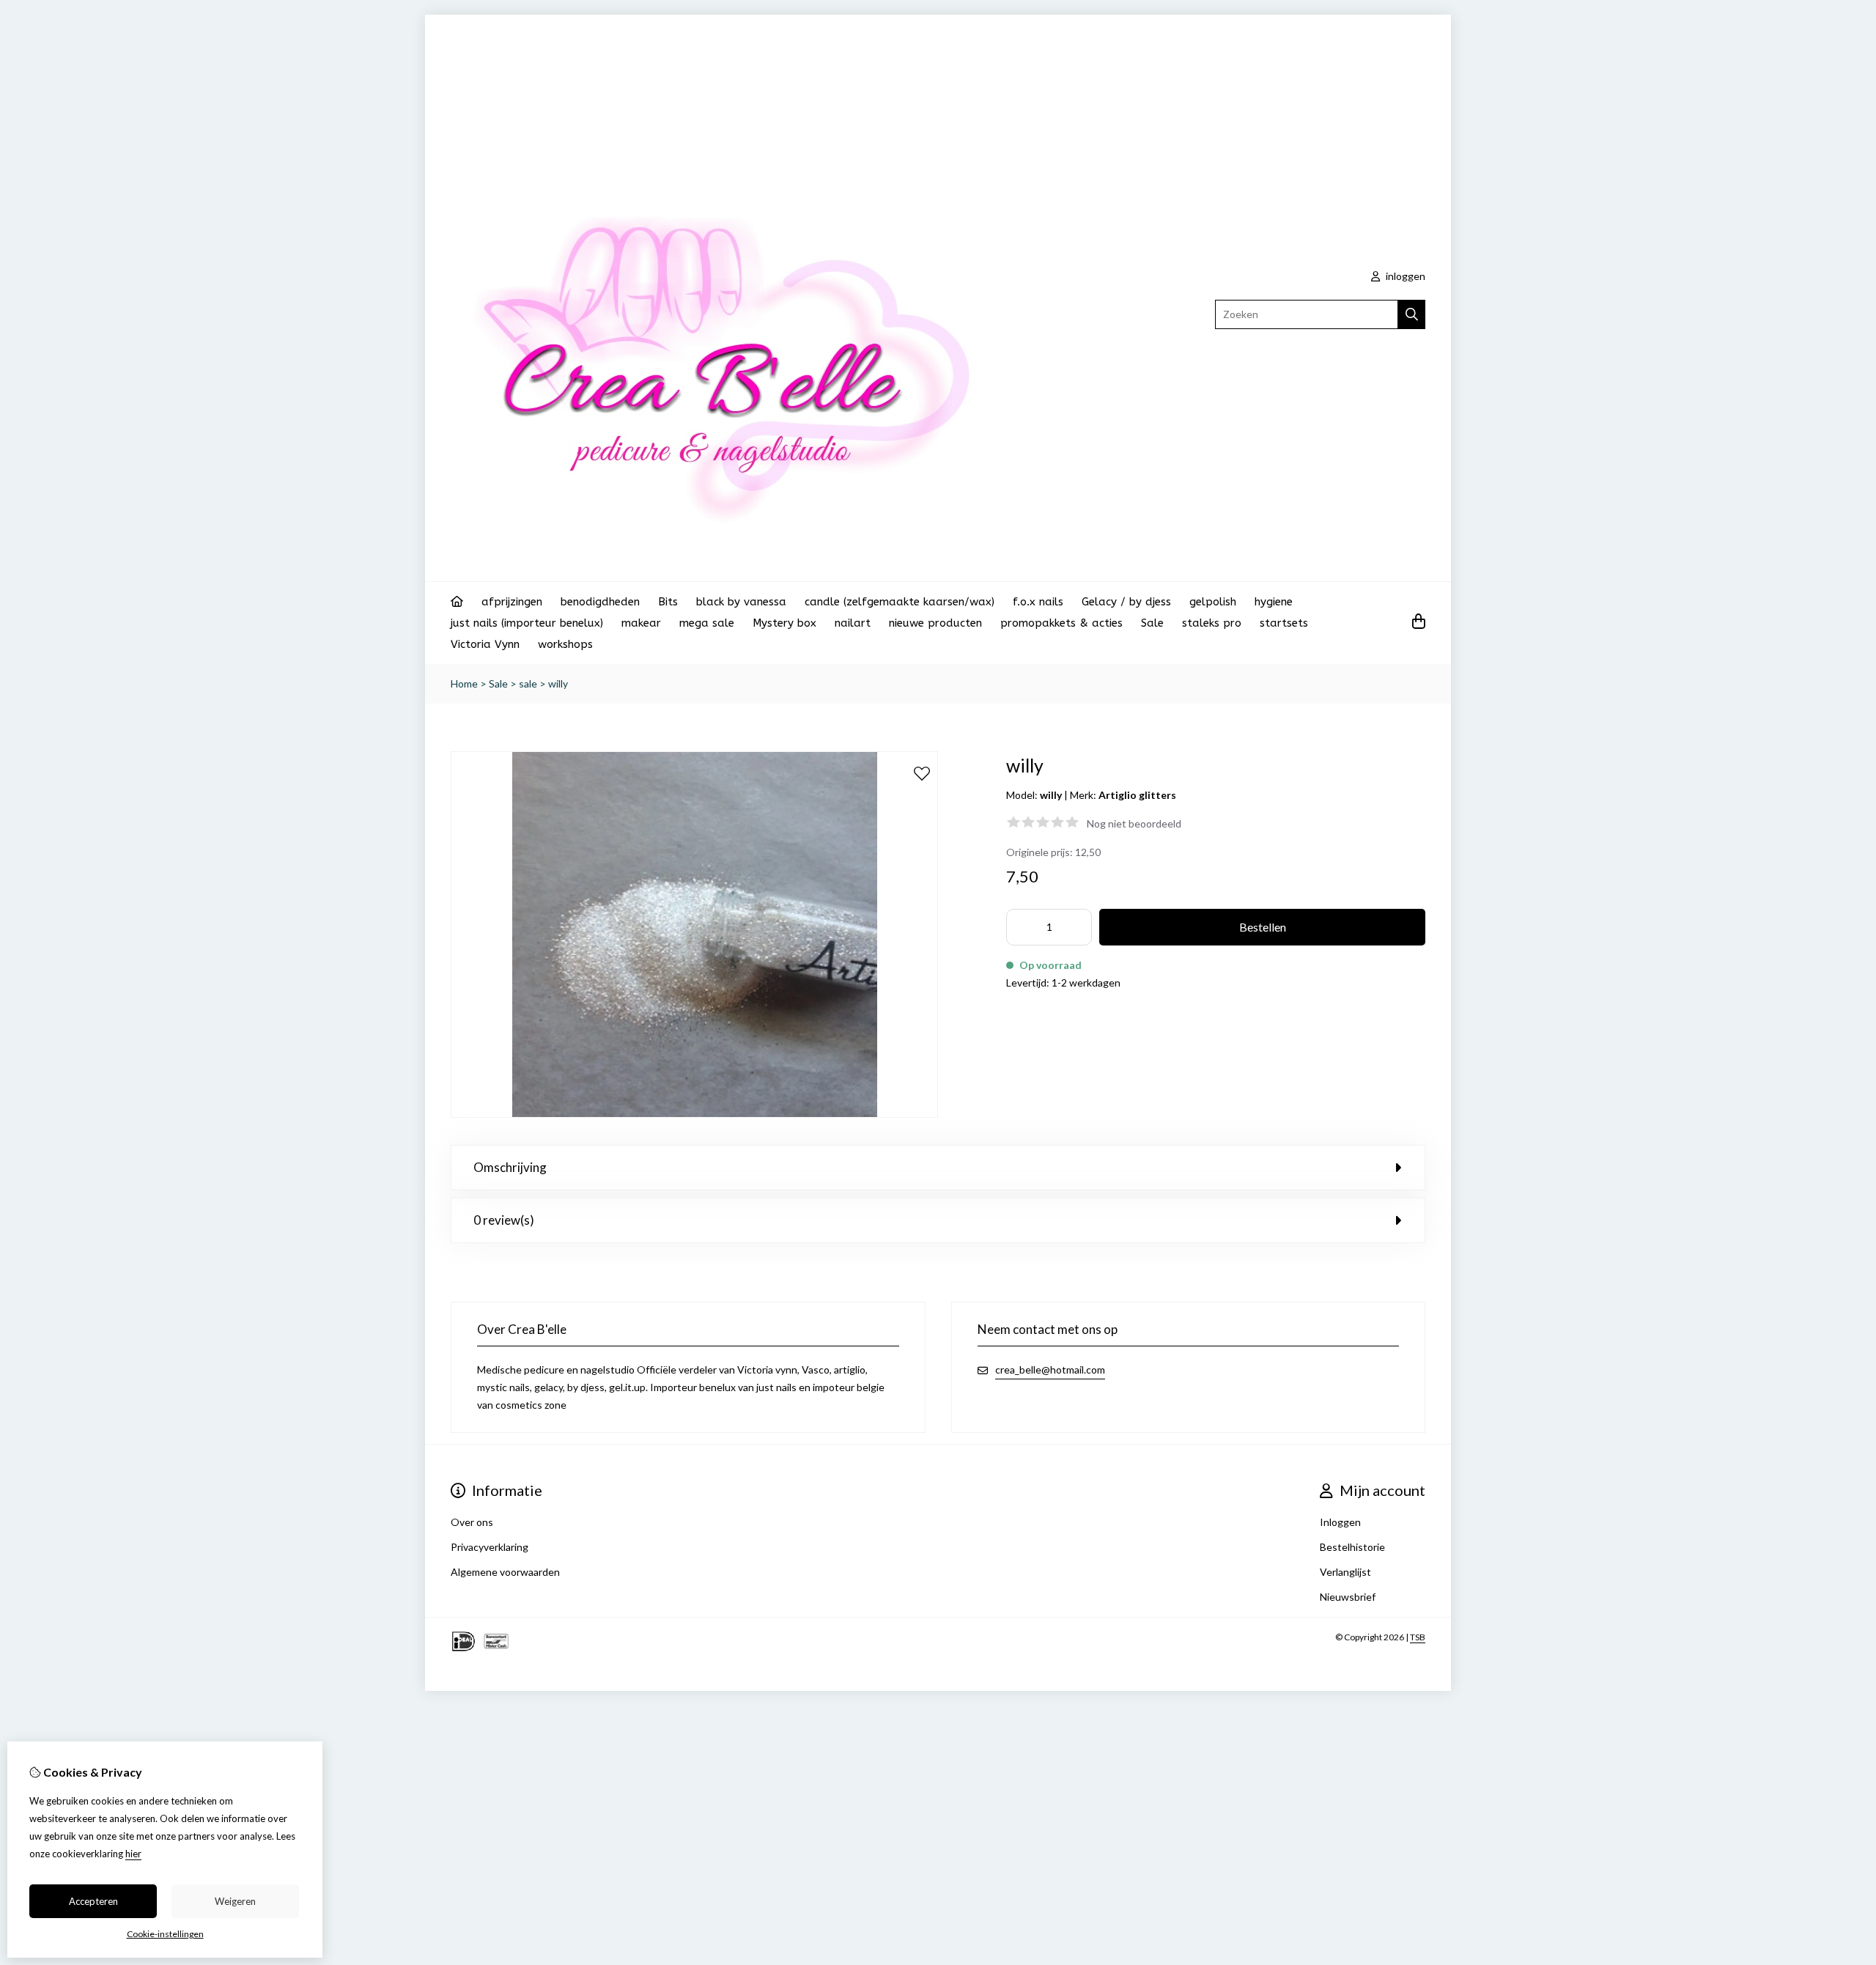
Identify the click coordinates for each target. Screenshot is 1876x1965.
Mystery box (784, 623)
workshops (565, 644)
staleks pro (1212, 623)
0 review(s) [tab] (504, 1220)
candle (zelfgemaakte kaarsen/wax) (900, 602)
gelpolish (1213, 602)
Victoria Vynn (485, 644)
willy (558, 683)
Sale (1152, 623)
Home (464, 683)
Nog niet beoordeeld (1134, 823)
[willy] (694, 1114)
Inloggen (1340, 1522)
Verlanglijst (1345, 1572)
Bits (668, 602)
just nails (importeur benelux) (527, 623)
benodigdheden (600, 602)
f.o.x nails (1038, 602)
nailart (853, 623)
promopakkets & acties (1061, 623)
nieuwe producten (935, 623)
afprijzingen (512, 602)
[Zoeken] (1412, 314)
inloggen (1404, 276)
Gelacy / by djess (1126, 602)
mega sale (707, 623)
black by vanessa (741, 602)
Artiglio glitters (1137, 795)
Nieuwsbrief (1348, 1597)
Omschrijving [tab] (510, 1167)
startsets (1284, 623)
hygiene (1274, 602)
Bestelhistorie (1352, 1547)
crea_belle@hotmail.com (1050, 1369)
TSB (1418, 1637)
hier (133, 1854)
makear (641, 623)
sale (528, 683)
